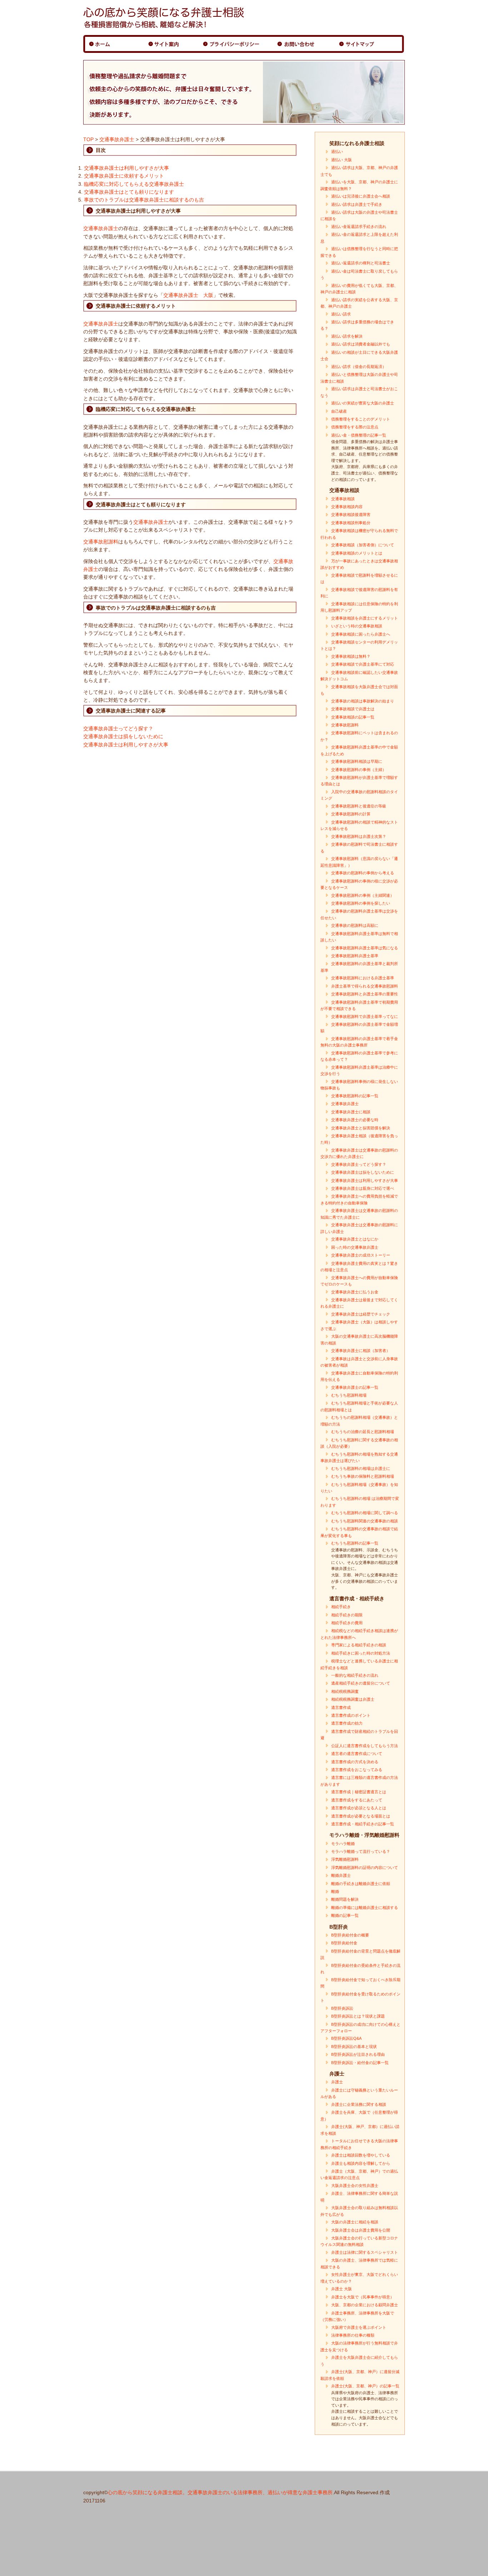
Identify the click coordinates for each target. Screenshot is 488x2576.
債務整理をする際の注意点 (355, 427)
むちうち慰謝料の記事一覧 (355, 1543)
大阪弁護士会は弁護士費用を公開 (361, 2230)
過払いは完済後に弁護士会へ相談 (361, 196)
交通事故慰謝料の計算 (351, 814)
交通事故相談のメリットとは (357, 553)
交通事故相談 (343, 499)
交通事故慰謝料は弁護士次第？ (359, 836)
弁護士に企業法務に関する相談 (359, 2104)
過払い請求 (341, 314)
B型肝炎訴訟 (342, 2008)
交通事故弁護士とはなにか (355, 1239)
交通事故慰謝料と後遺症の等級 (359, 806)
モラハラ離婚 (343, 1844)
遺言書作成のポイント (351, 1715)
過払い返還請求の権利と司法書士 (361, 263)
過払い (337, 151)
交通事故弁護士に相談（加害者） (361, 1351)
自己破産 (339, 411)
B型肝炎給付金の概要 (350, 1935)
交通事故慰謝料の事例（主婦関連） (363, 895)
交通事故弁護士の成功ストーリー (361, 1255)
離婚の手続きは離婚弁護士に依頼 (361, 1884)
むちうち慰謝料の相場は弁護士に (361, 1468)
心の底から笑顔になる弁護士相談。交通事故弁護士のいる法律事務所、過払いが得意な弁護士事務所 (220, 2492)
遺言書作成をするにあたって (357, 1800)
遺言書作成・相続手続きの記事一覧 (363, 1824)
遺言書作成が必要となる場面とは (361, 1816)
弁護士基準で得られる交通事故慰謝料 (365, 986)
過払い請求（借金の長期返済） (359, 367)
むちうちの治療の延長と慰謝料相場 (363, 1432)
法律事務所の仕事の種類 (353, 2335)
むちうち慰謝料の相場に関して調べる (365, 1513)
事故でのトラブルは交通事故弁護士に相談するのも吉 (144, 200)
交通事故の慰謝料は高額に (355, 925)
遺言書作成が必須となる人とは (359, 1808)
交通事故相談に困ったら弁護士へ (361, 634)
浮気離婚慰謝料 (345, 1859)
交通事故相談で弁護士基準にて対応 (363, 664)
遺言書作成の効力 (347, 1723)
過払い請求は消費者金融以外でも (361, 344)
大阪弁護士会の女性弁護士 (355, 2185)
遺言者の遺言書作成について (357, 1754)
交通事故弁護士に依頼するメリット (124, 176)
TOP (88, 139)
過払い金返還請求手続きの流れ (359, 227)
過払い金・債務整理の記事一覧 (359, 435)
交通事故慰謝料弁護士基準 (355, 956)
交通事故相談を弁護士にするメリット (365, 618)
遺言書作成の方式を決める (355, 1762)
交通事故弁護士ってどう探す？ (118, 728)
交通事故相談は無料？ (351, 656)
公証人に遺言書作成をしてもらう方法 (365, 1746)
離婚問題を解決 (345, 1899)
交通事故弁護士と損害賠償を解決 (361, 1128)
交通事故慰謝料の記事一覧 (355, 1096)
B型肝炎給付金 (344, 1943)
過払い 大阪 (342, 160)
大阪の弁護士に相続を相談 (355, 2222)
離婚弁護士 (341, 1875)
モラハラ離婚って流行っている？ (361, 1851)
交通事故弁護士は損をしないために (123, 736)
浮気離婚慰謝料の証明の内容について (365, 1868)
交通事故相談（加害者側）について (363, 545)
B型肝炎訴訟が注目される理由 (358, 2054)
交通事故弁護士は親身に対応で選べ (363, 1188)
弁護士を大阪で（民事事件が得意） (363, 2297)
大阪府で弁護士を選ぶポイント (359, 2327)
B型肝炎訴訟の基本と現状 (354, 2047)
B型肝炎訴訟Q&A (346, 2038)
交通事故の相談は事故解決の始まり (363, 701)
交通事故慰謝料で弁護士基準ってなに (365, 1016)
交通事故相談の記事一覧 (353, 717)
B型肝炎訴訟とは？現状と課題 (358, 2016)
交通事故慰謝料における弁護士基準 (363, 978)
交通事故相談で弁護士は (353, 709)
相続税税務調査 (345, 1691)
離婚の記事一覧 (345, 1915)
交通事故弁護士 (117, 139)
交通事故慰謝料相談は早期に (357, 761)
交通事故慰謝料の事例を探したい (361, 903)
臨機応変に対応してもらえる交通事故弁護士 (134, 184)
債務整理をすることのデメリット (361, 419)
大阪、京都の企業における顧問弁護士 (365, 2305)
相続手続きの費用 (347, 1623)
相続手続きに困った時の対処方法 (361, 1653)
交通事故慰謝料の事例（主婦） (359, 770)
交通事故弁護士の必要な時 (355, 1120)
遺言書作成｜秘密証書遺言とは (359, 1792)
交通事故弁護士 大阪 (188, 295)
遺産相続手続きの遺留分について (361, 1683)
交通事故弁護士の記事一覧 (355, 1387)
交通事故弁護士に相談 (351, 1112)
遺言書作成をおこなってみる (357, 1770)
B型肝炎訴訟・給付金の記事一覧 (360, 2063)
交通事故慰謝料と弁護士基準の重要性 (365, 994)
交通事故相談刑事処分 (351, 523)
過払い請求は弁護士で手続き (357, 204)
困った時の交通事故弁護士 (355, 1247)
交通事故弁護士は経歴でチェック (361, 1314)
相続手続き (341, 1607)
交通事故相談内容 (347, 507)
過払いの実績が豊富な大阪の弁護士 (363, 403)
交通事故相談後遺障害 (351, 514)
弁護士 (337, 2082)
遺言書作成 (341, 1707)
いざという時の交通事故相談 (357, 626)
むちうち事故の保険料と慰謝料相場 (363, 1476)
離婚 (335, 1891)
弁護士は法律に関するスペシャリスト (365, 2252)
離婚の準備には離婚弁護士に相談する (365, 1908)
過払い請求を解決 (347, 336)
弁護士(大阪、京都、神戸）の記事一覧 (365, 2386)
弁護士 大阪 (342, 2289)
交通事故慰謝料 (101, 542)
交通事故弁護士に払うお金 (355, 1292)
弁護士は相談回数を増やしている (361, 2155)
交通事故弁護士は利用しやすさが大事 (126, 168)
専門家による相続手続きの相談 (359, 1645)
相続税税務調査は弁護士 (353, 1699)
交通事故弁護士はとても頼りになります (129, 192)
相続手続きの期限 (347, 1615)
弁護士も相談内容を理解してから (361, 2163)
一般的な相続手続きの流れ (355, 1675)
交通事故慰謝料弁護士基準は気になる (365, 948)
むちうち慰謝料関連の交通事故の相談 (365, 1521)
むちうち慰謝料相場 (349, 1395)
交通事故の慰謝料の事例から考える (363, 873)
